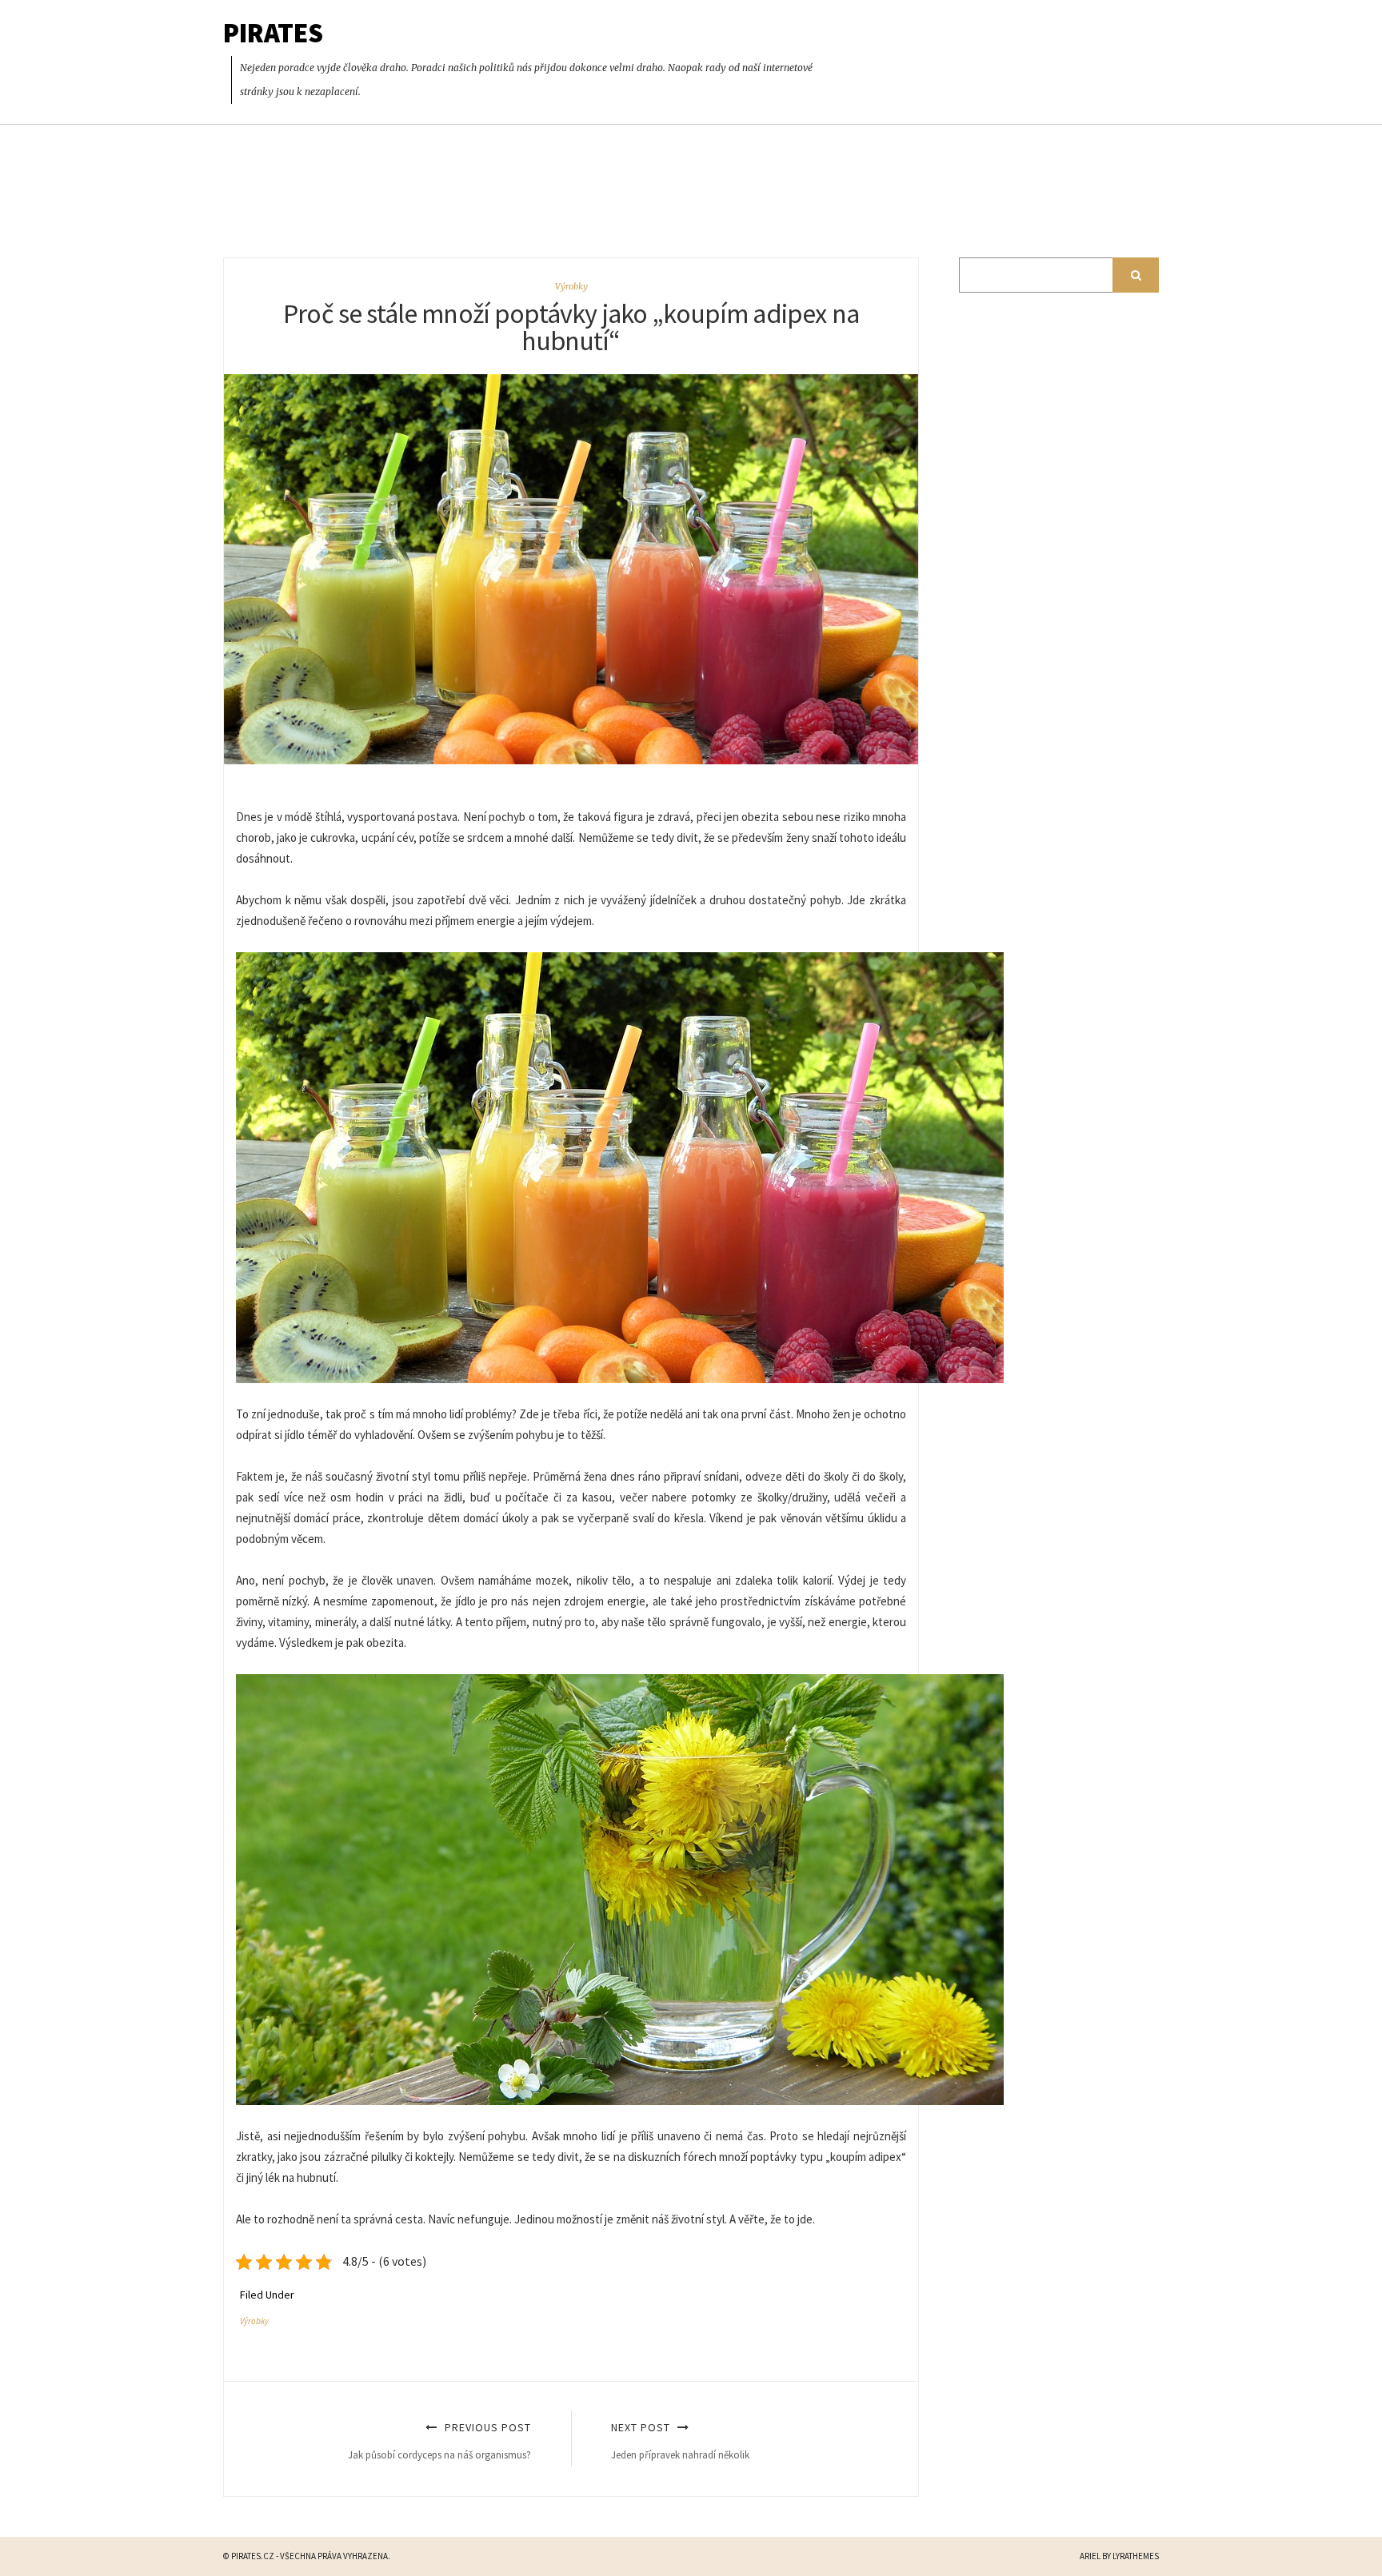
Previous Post (439, 2440)
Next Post (680, 2440)
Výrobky (571, 286)
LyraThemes (1136, 2556)
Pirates (273, 33)
